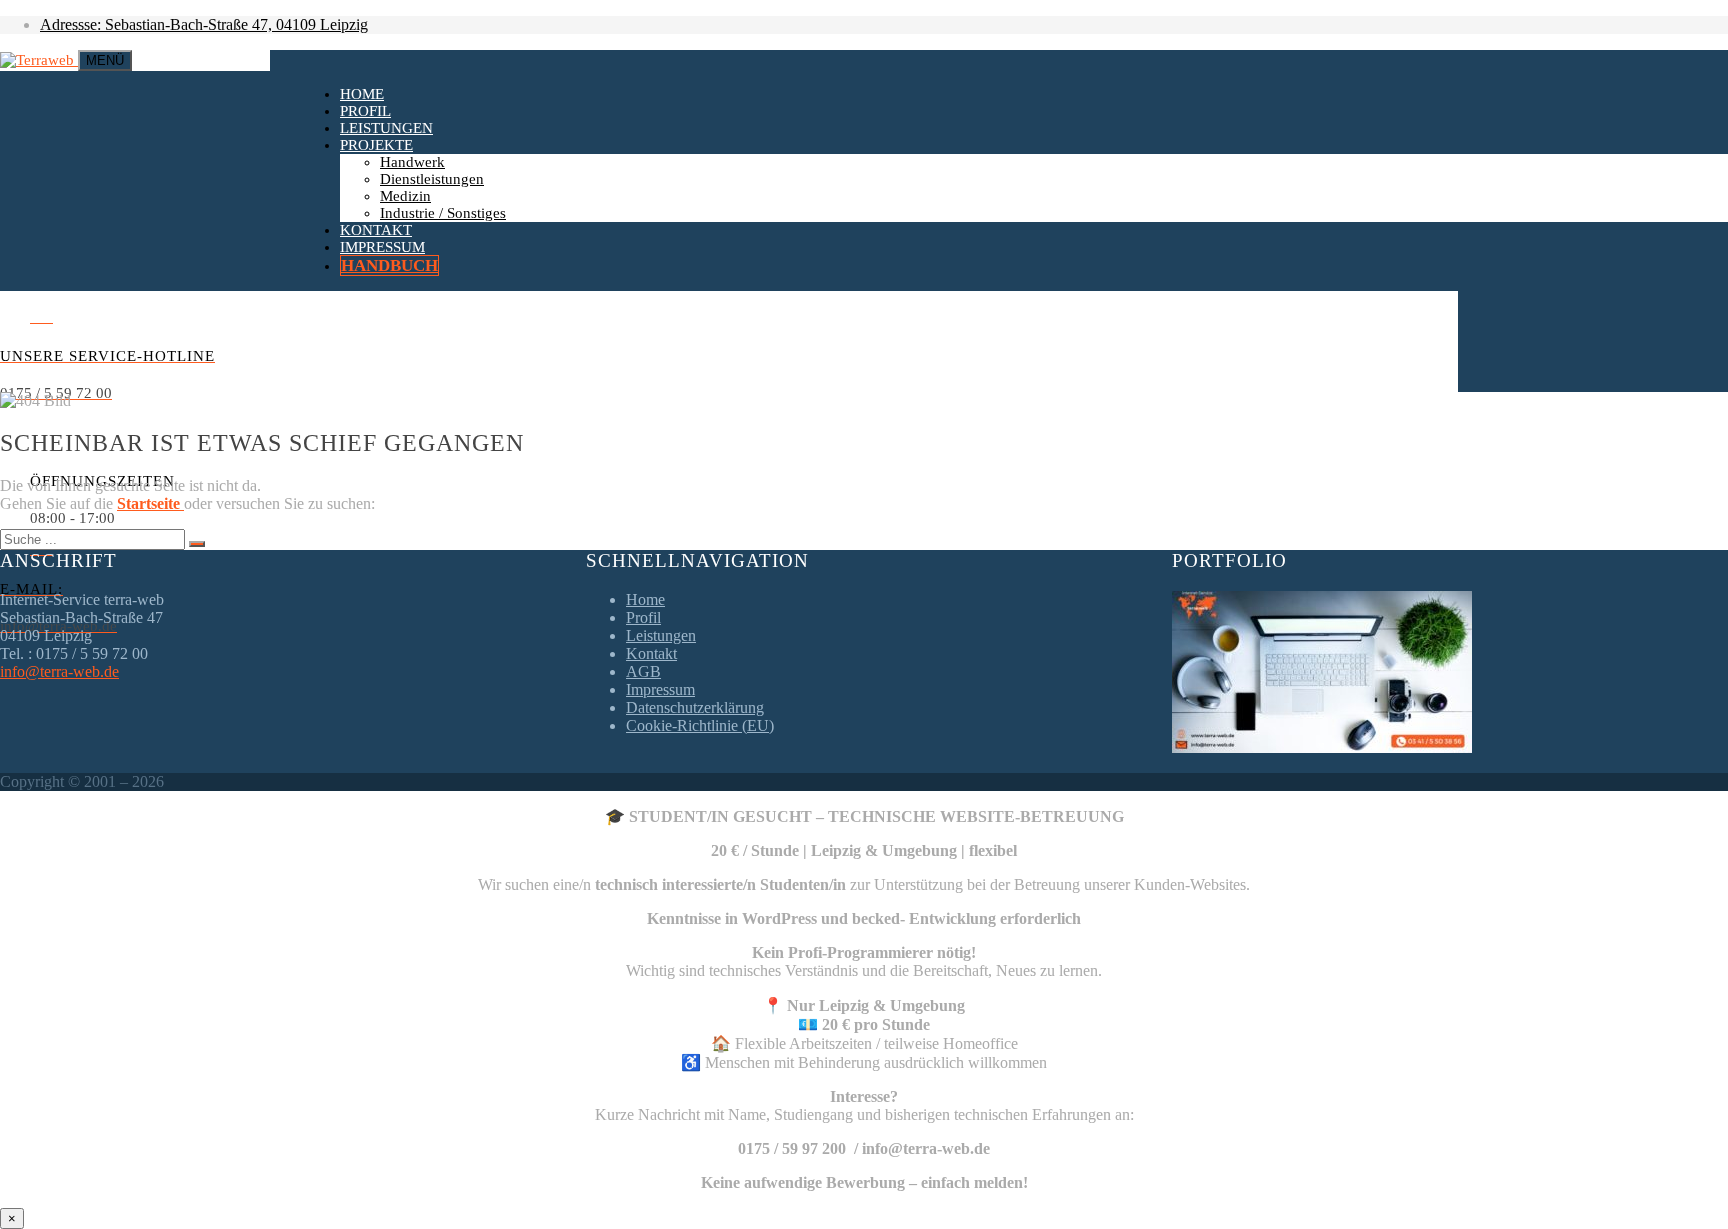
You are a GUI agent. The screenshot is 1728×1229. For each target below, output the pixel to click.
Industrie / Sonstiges (443, 213)
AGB (643, 671)
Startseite (150, 503)
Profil (365, 111)
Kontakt (376, 230)
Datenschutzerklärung (695, 707)
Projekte (376, 145)
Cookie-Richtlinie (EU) (700, 725)
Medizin (405, 196)
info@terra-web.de (59, 671)
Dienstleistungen (432, 179)
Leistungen (386, 128)
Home (362, 94)
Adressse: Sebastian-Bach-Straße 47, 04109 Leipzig (204, 24)
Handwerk (412, 162)
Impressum (382, 247)
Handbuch (389, 265)
